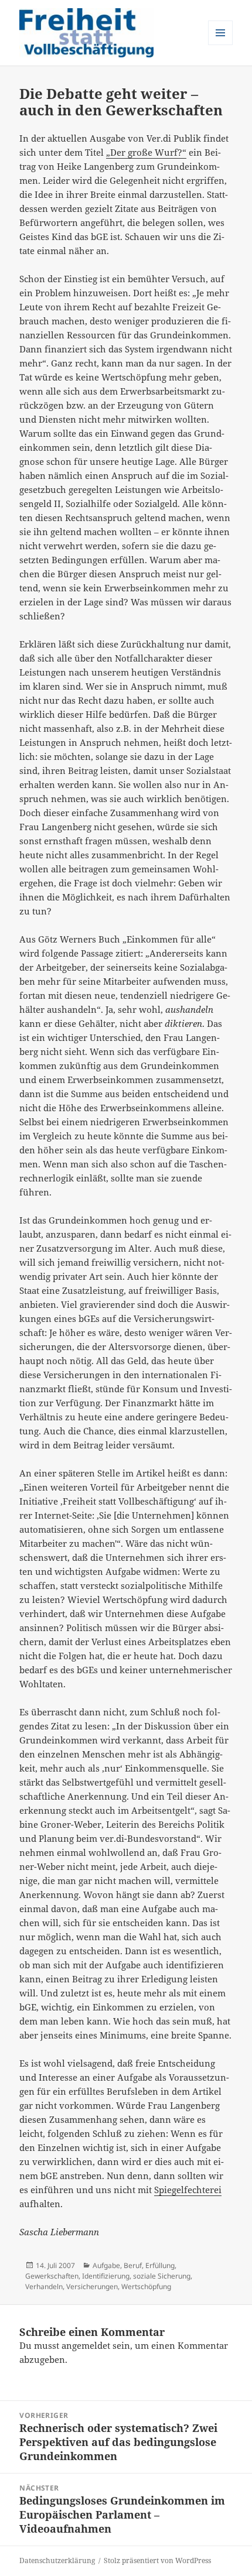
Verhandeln (44, 2286)
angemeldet (86, 2345)
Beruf (133, 2265)
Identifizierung (106, 2276)
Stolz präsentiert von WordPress (157, 2560)
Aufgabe (106, 2265)
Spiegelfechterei (188, 2190)
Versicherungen (92, 2286)
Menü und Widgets (221, 45)
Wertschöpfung (146, 2286)
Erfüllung (160, 2265)
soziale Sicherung (162, 2276)
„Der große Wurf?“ (146, 152)
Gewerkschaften (52, 2276)
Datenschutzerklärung (57, 2560)
